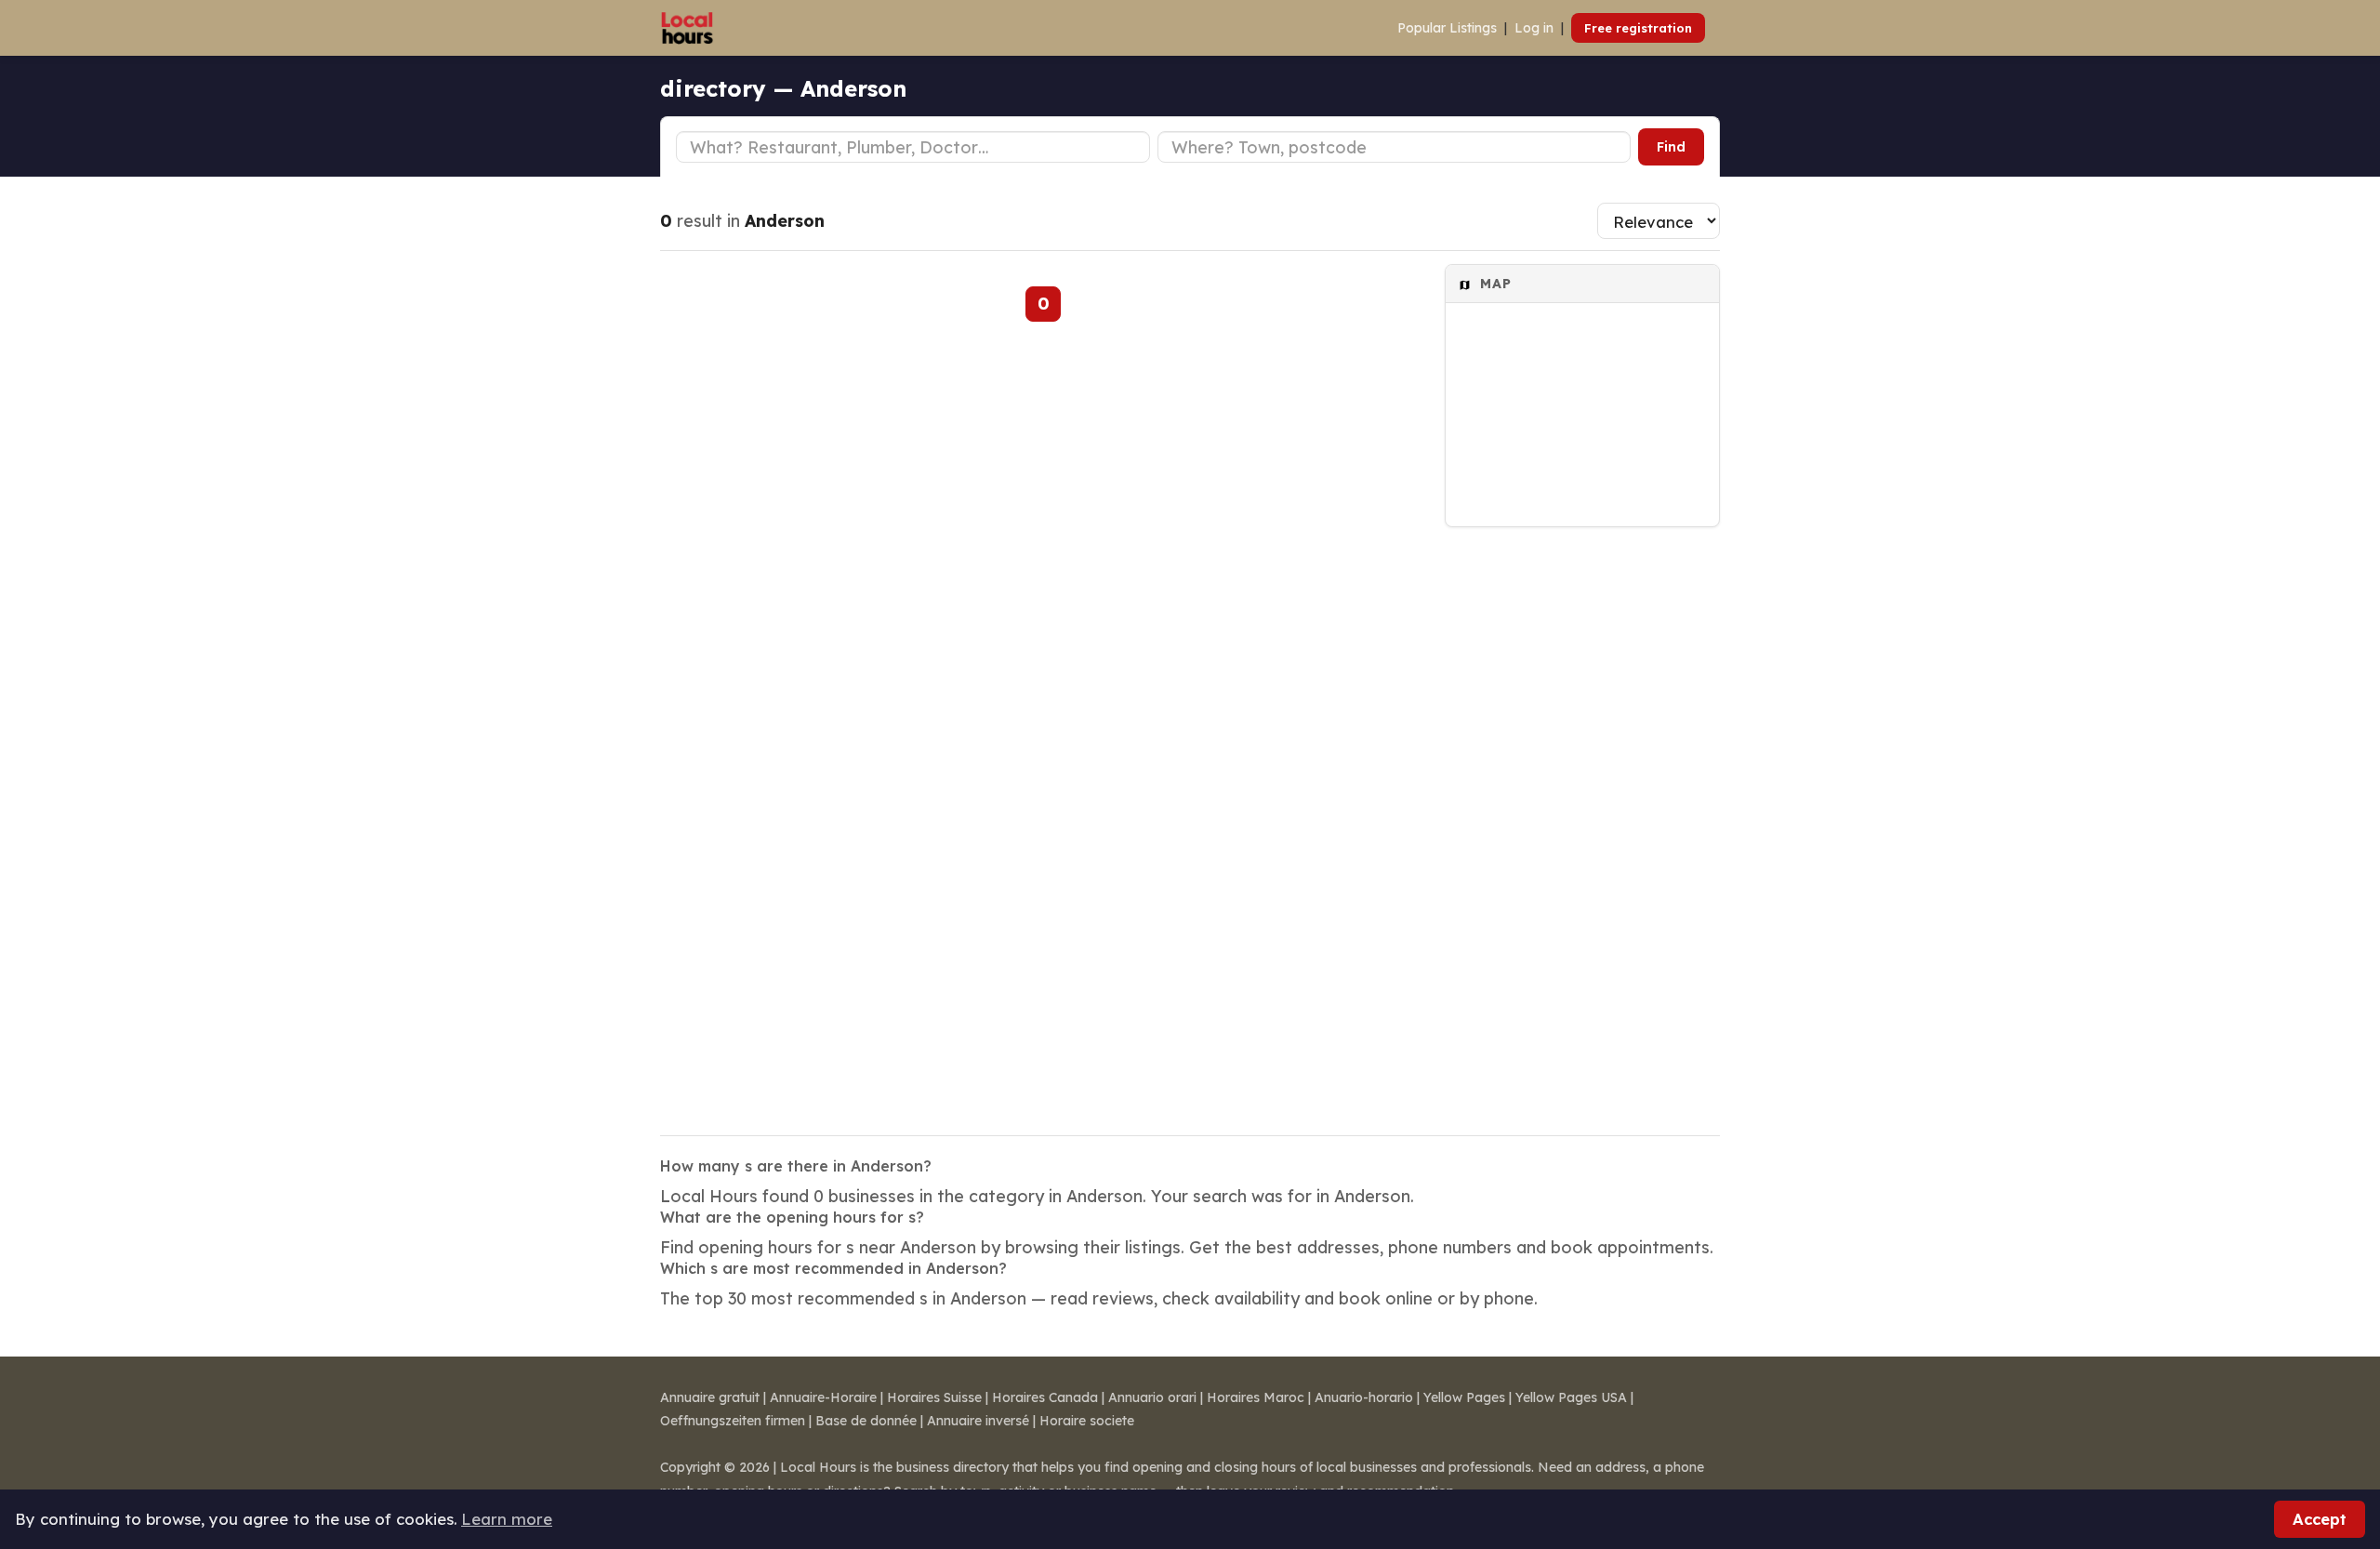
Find (1671, 147)
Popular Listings (1447, 28)
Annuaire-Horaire (823, 1397)
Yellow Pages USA (1571, 1397)
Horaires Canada (1045, 1397)
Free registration (1638, 28)
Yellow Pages (1464, 1397)
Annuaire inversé (978, 1421)
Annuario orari (1152, 1397)
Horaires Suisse (934, 1397)
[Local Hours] (688, 28)
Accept (2320, 1519)
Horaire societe (1087, 1421)
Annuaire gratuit (710, 1397)
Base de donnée (866, 1421)
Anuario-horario (1364, 1397)
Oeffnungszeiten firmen (733, 1421)
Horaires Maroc (1256, 1397)
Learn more (507, 1519)
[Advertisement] (1582, 819)
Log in (1534, 28)
